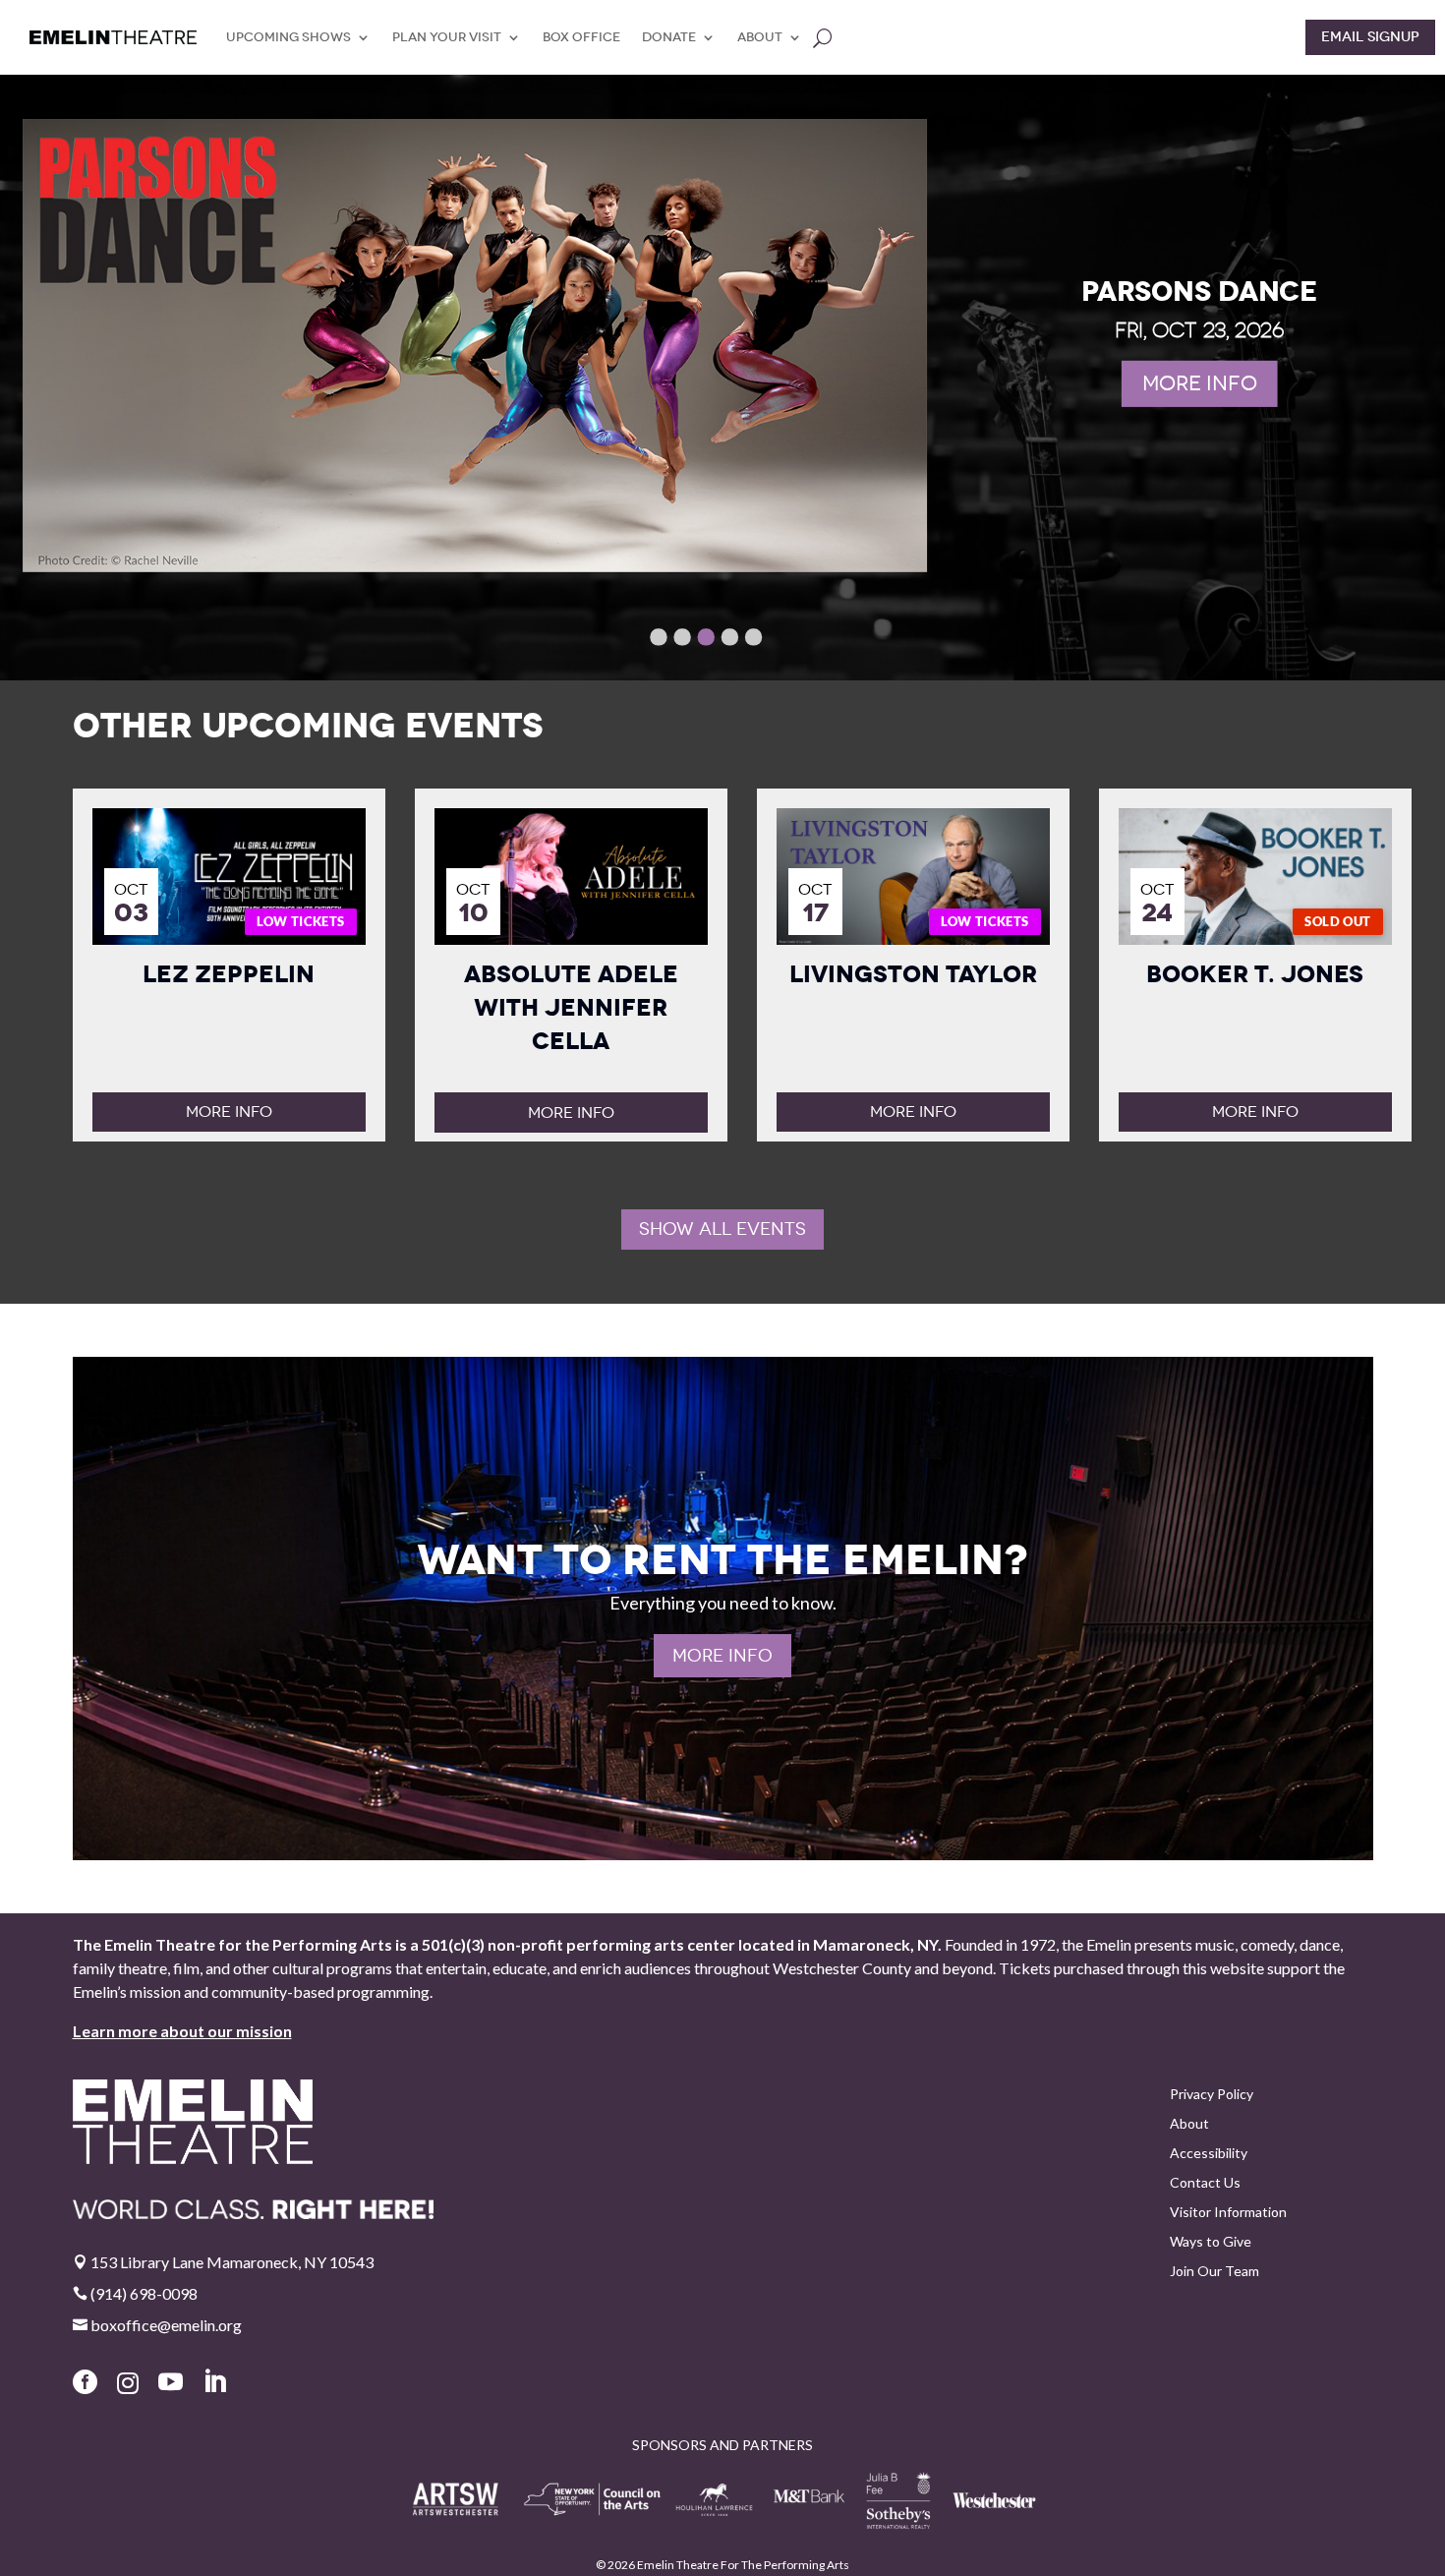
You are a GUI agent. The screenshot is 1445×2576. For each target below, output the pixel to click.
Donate (669, 37)
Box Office (581, 37)
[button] (658, 637)
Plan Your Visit (447, 37)
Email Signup (1370, 37)
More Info (229, 1112)
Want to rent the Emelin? (722, 1560)
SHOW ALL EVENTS (722, 1229)
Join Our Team (1214, 2272)
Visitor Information (1228, 2213)
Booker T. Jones (1255, 974)
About (760, 37)
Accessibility (1209, 2154)
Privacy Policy (1212, 2095)
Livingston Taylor (913, 974)
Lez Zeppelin (229, 974)
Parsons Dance (1199, 291)
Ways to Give (1211, 2242)
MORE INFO (1199, 383)
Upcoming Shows (289, 37)
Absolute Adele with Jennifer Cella (571, 1007)
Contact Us (1205, 2183)
